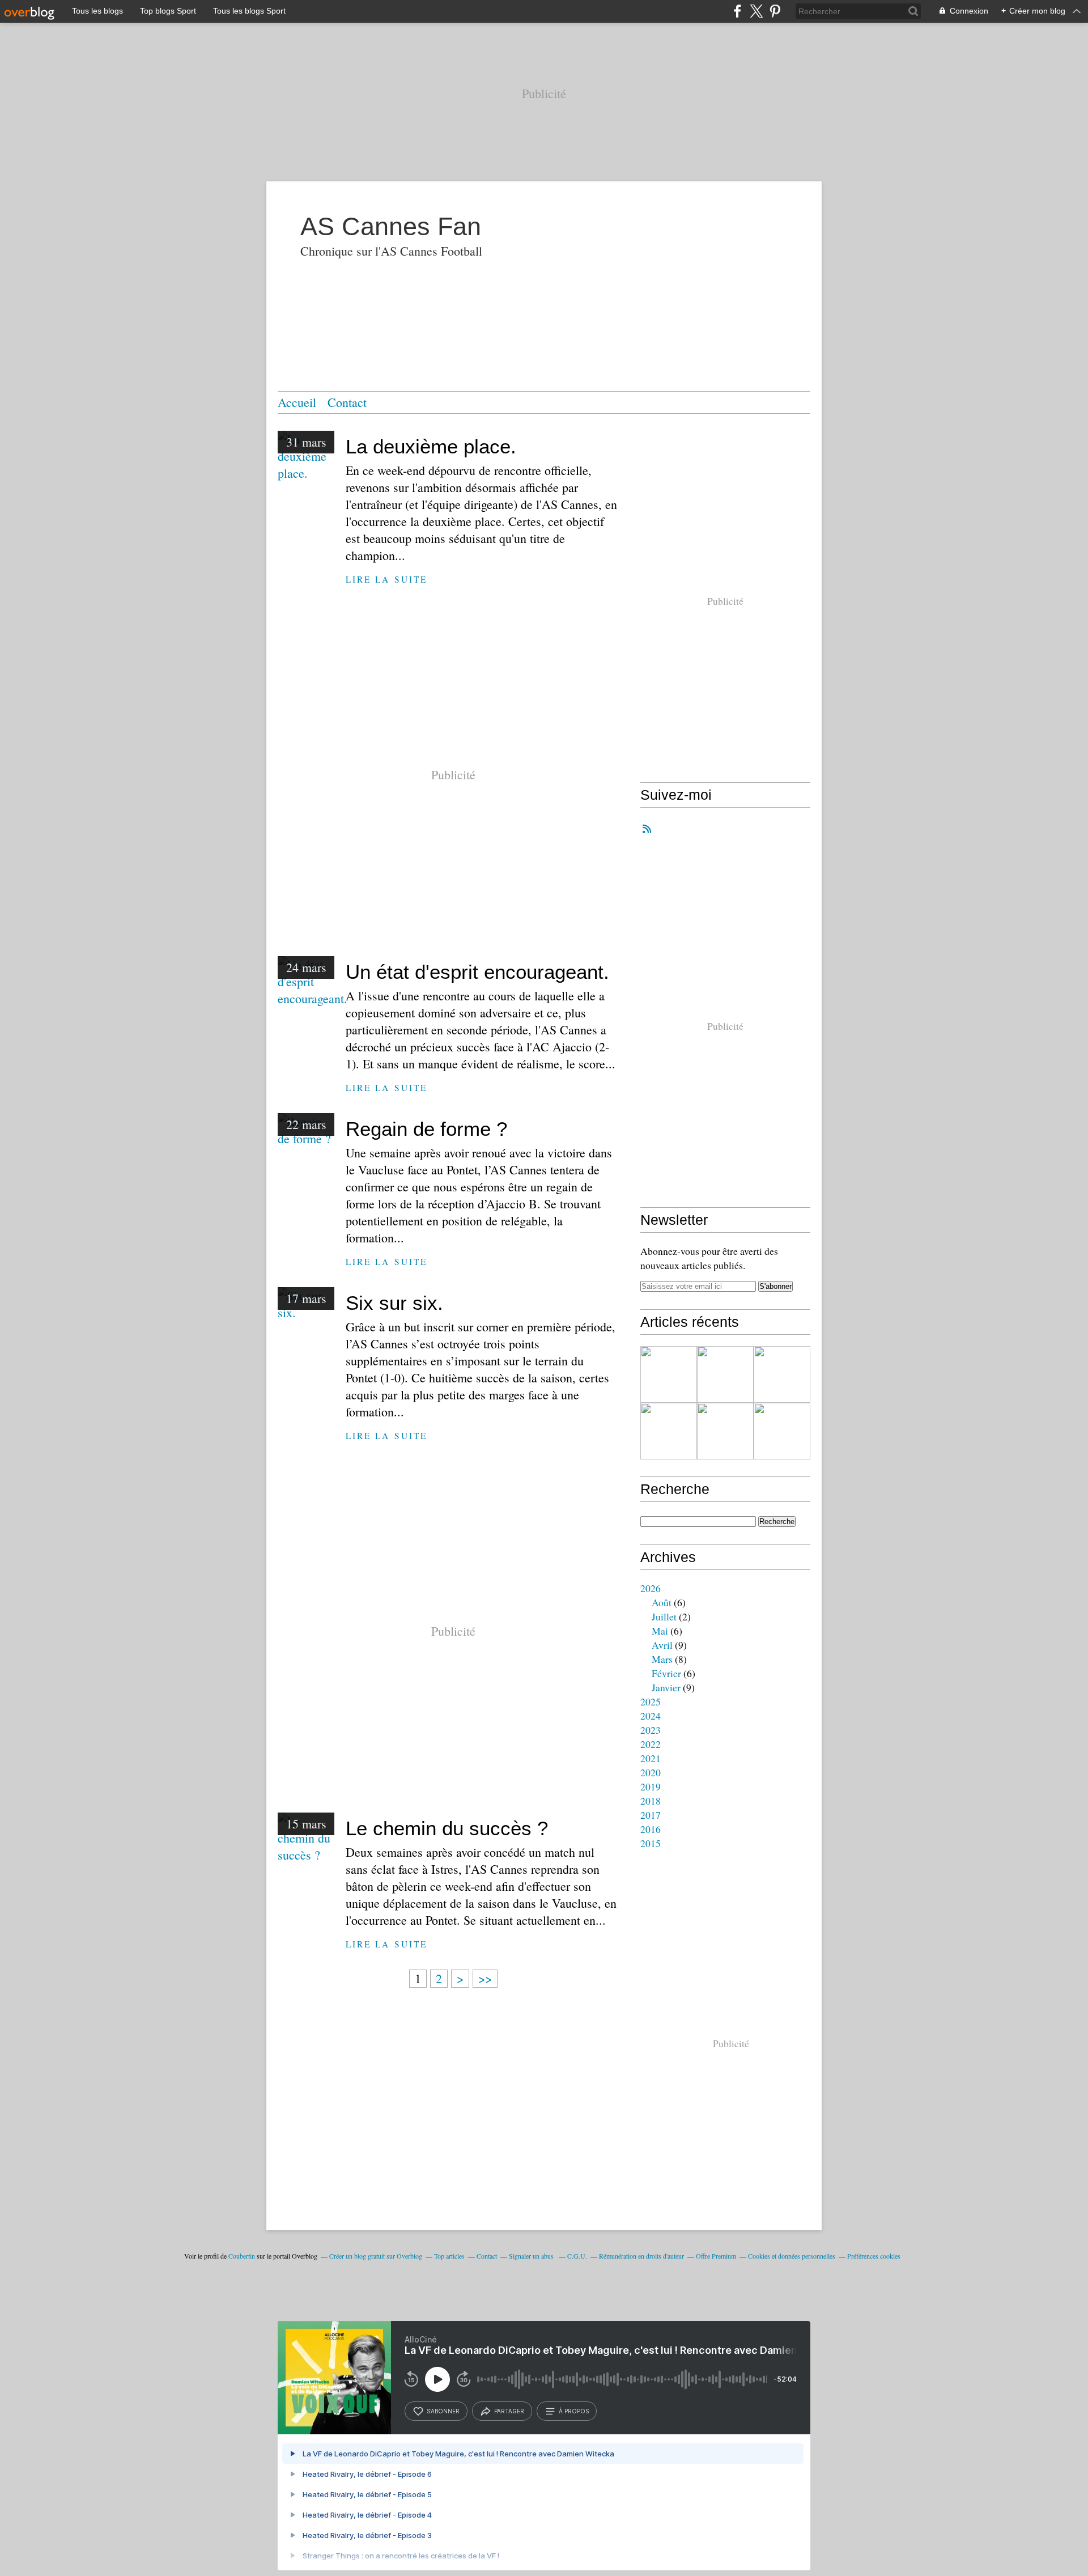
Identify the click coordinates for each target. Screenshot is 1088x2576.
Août (662, 1602)
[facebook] (738, 11)
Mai (660, 1631)
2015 (651, 1843)
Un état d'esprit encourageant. (477, 972)
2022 (651, 1744)
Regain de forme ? (426, 1129)
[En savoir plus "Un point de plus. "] (669, 1374)
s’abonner (443, 2411)
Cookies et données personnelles (792, 2256)
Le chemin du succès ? (447, 1828)
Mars (662, 1659)
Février (666, 1673)
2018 (651, 1801)
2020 (651, 1772)
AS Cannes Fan (391, 226)
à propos (574, 2411)
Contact (347, 402)
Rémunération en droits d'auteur (641, 2256)
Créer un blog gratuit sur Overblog (376, 2256)
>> (485, 1978)
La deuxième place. (431, 446)
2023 (651, 1730)
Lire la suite (386, 579)
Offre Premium (716, 2256)
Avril (662, 1645)
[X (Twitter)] (756, 11)
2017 (651, 1815)
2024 (651, 1716)
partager (509, 2411)
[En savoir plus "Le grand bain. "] (782, 1431)
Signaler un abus (532, 2256)
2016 (651, 1829)
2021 (651, 1758)
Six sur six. (394, 1303)
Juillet (664, 1616)
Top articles (449, 2256)
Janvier (666, 1687)
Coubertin (242, 2256)
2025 (651, 1701)
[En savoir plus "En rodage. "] (782, 1374)
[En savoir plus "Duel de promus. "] (725, 1374)
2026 (651, 1588)
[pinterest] (775, 11)
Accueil (297, 402)
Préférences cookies (874, 2256)
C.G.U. (577, 2256)
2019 (651, 1786)
